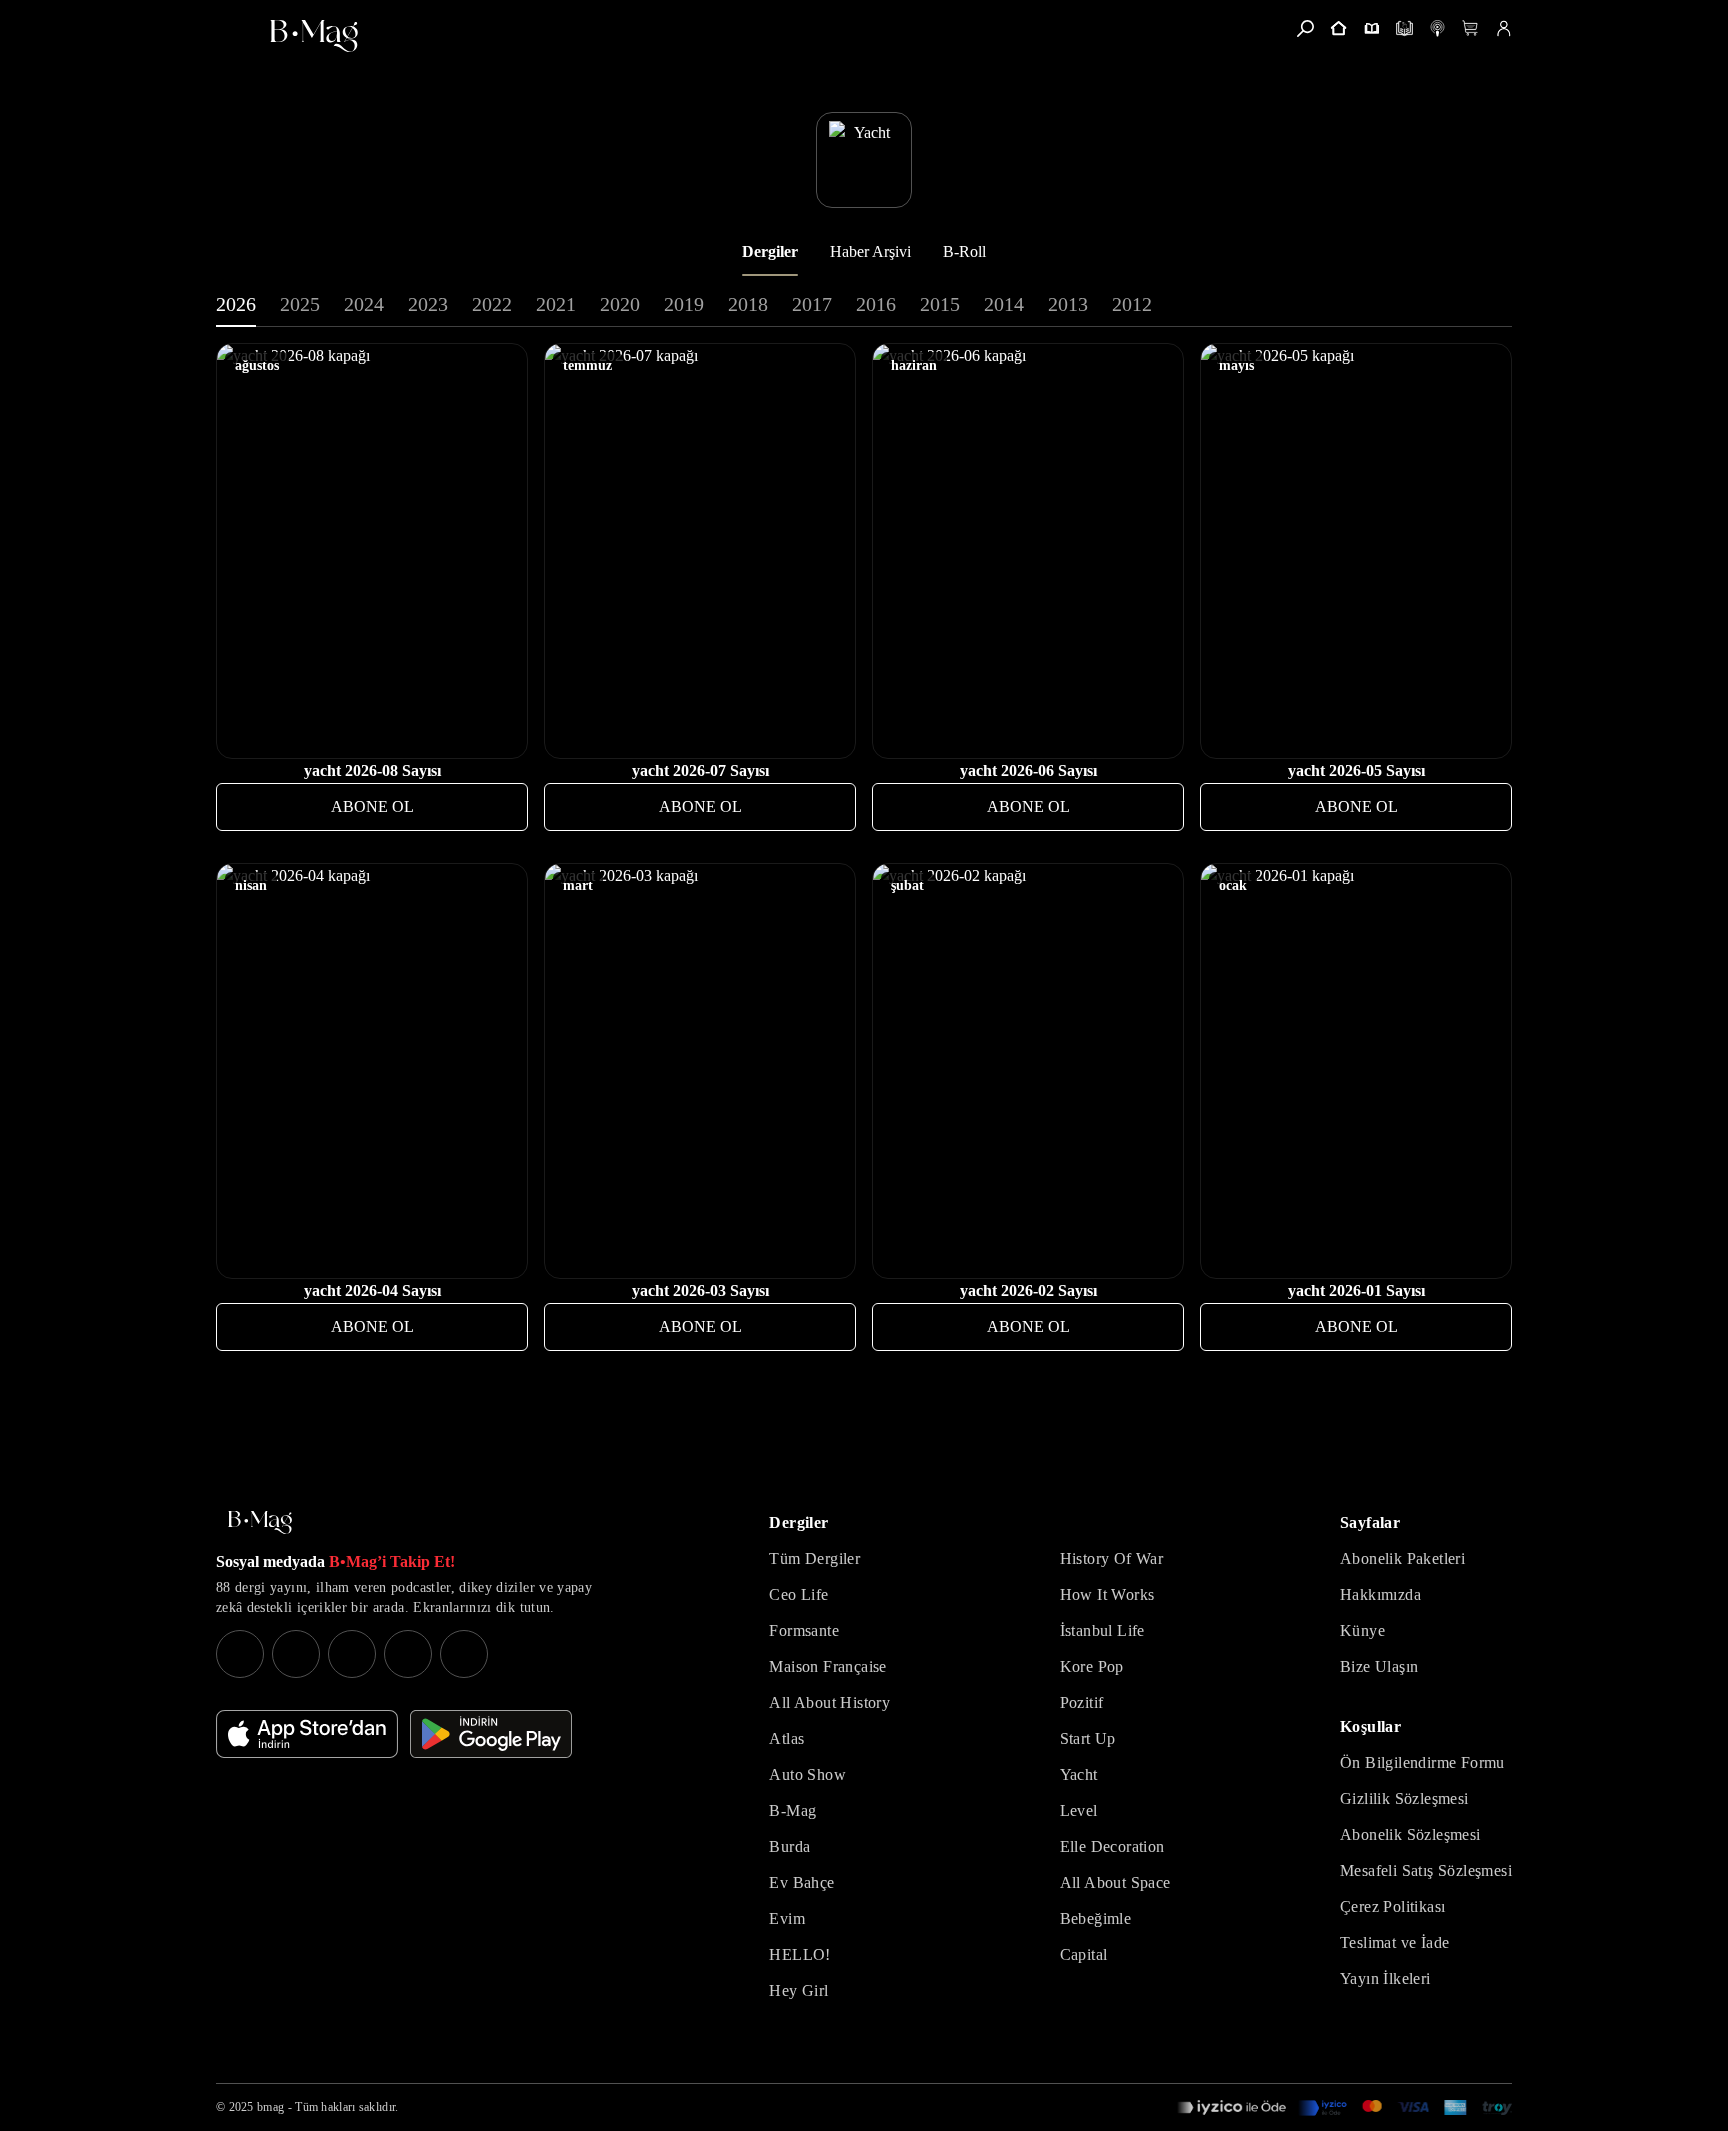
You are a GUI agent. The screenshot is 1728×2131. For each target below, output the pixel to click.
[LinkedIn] (408, 1654)
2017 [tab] (812, 304)
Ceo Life (798, 1594)
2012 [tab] (1132, 304)
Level (1079, 1810)
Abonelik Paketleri (1402, 1558)
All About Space (1115, 1882)
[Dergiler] (1371, 28)
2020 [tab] (620, 304)
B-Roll (964, 251)
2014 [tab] (1004, 304)
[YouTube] (296, 1654)
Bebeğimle (1096, 1918)
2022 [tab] (492, 304)
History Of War (1112, 1558)
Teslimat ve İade (1394, 1942)
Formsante (804, 1630)
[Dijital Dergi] (1404, 28)
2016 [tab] (876, 304)
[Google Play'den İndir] (491, 1734)
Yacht (1079, 1774)
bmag (270, 2107)
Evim (787, 1918)
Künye (1362, 1630)
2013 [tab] (1068, 304)
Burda (789, 1846)
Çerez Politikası (1392, 1906)
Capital (1084, 1954)
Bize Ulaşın (1379, 1666)
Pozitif (1082, 1702)
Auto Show (807, 1774)
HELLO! (799, 1954)
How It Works (1107, 1594)
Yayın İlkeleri (1385, 1978)
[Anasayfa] (1338, 28)
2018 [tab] (748, 304)
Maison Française (827, 1666)
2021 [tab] (556, 304)
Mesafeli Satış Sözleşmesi (1426, 1870)
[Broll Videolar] (1437, 28)
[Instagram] (240, 1654)
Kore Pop (1092, 1666)
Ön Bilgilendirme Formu (1422, 1762)
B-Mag (792, 1810)
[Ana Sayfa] (260, 1522)
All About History (829, 1702)
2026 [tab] (236, 304)
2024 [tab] (364, 304)
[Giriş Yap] (1503, 28)
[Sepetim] (1470, 28)
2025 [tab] (300, 304)
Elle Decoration (1112, 1846)
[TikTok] (464, 1654)
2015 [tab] (940, 304)
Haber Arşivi (870, 251)
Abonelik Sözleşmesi (1410, 1834)
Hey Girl (798, 1990)
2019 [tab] (684, 304)
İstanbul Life (1102, 1630)
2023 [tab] (428, 304)
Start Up (1088, 1738)
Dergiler (770, 251)
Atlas (786, 1738)
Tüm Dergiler (814, 1558)
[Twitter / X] (352, 1654)
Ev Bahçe (801, 1882)
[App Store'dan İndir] (307, 1734)
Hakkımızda (1380, 1594)
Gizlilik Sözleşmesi (1404, 1798)
